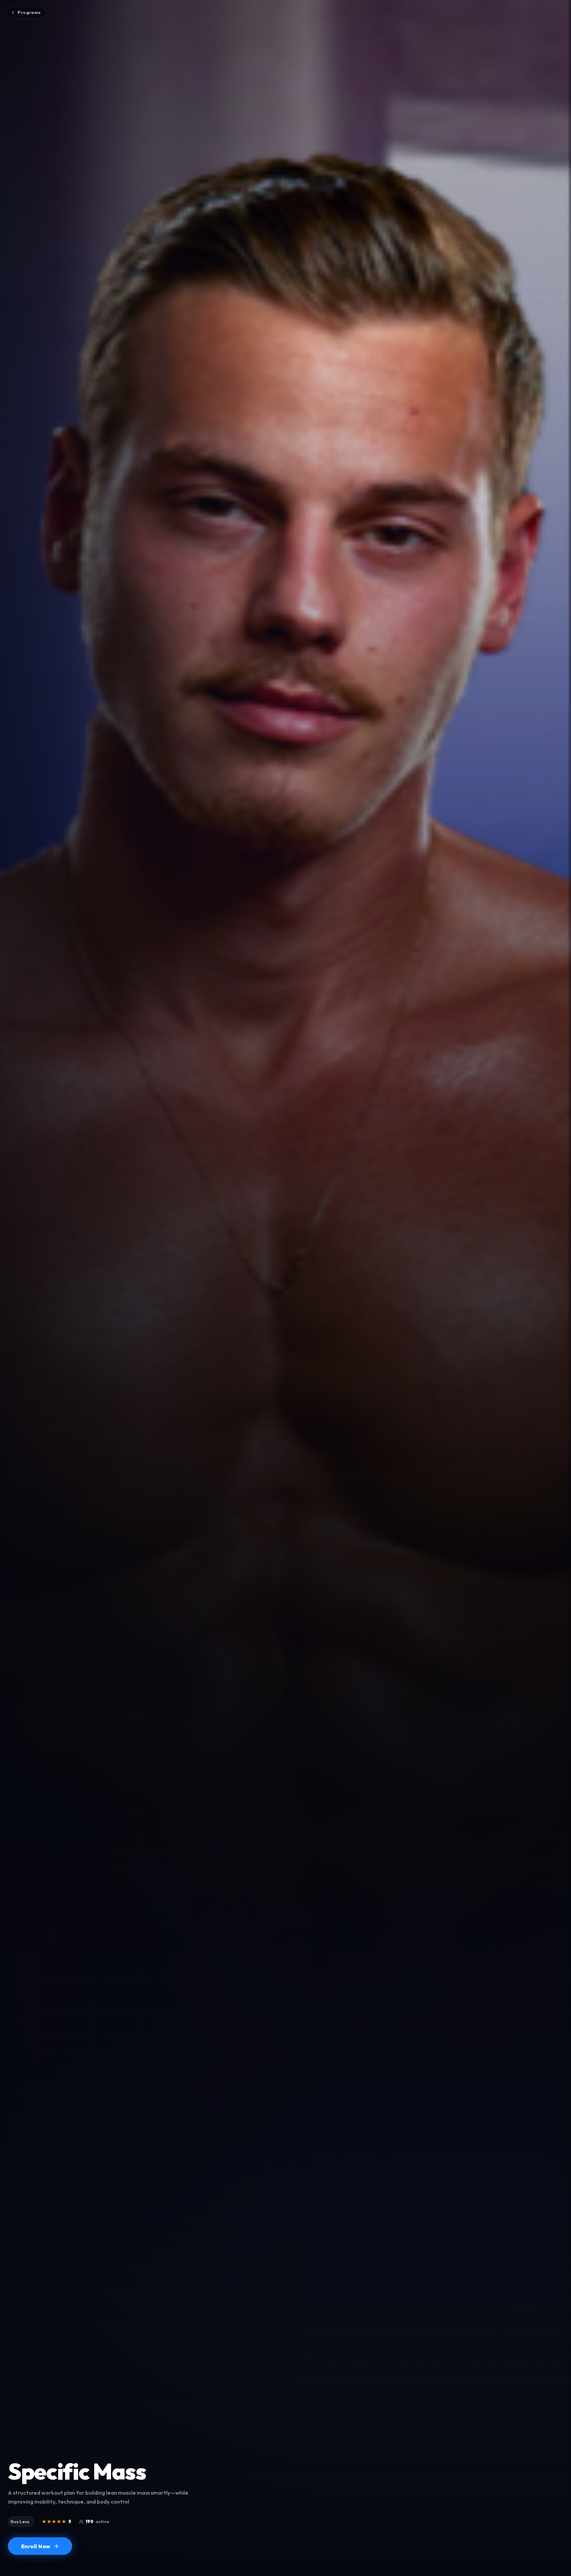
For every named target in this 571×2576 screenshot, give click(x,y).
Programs (29, 12)
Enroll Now (36, 2546)
